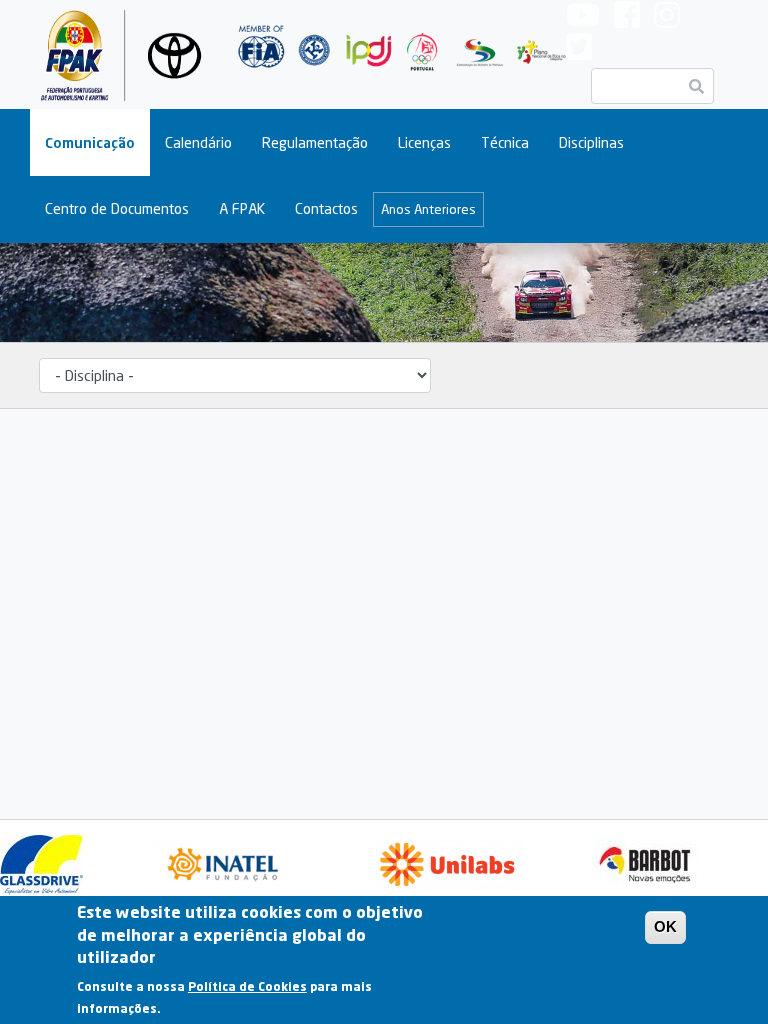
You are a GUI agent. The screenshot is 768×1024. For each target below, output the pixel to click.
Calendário (198, 142)
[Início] (124, 54)
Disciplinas (591, 142)
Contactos (326, 208)
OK (665, 926)
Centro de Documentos (117, 208)
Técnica (505, 142)
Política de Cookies (247, 986)
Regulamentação (315, 142)
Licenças (424, 142)
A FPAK (242, 208)
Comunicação (90, 142)
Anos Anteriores (428, 209)
